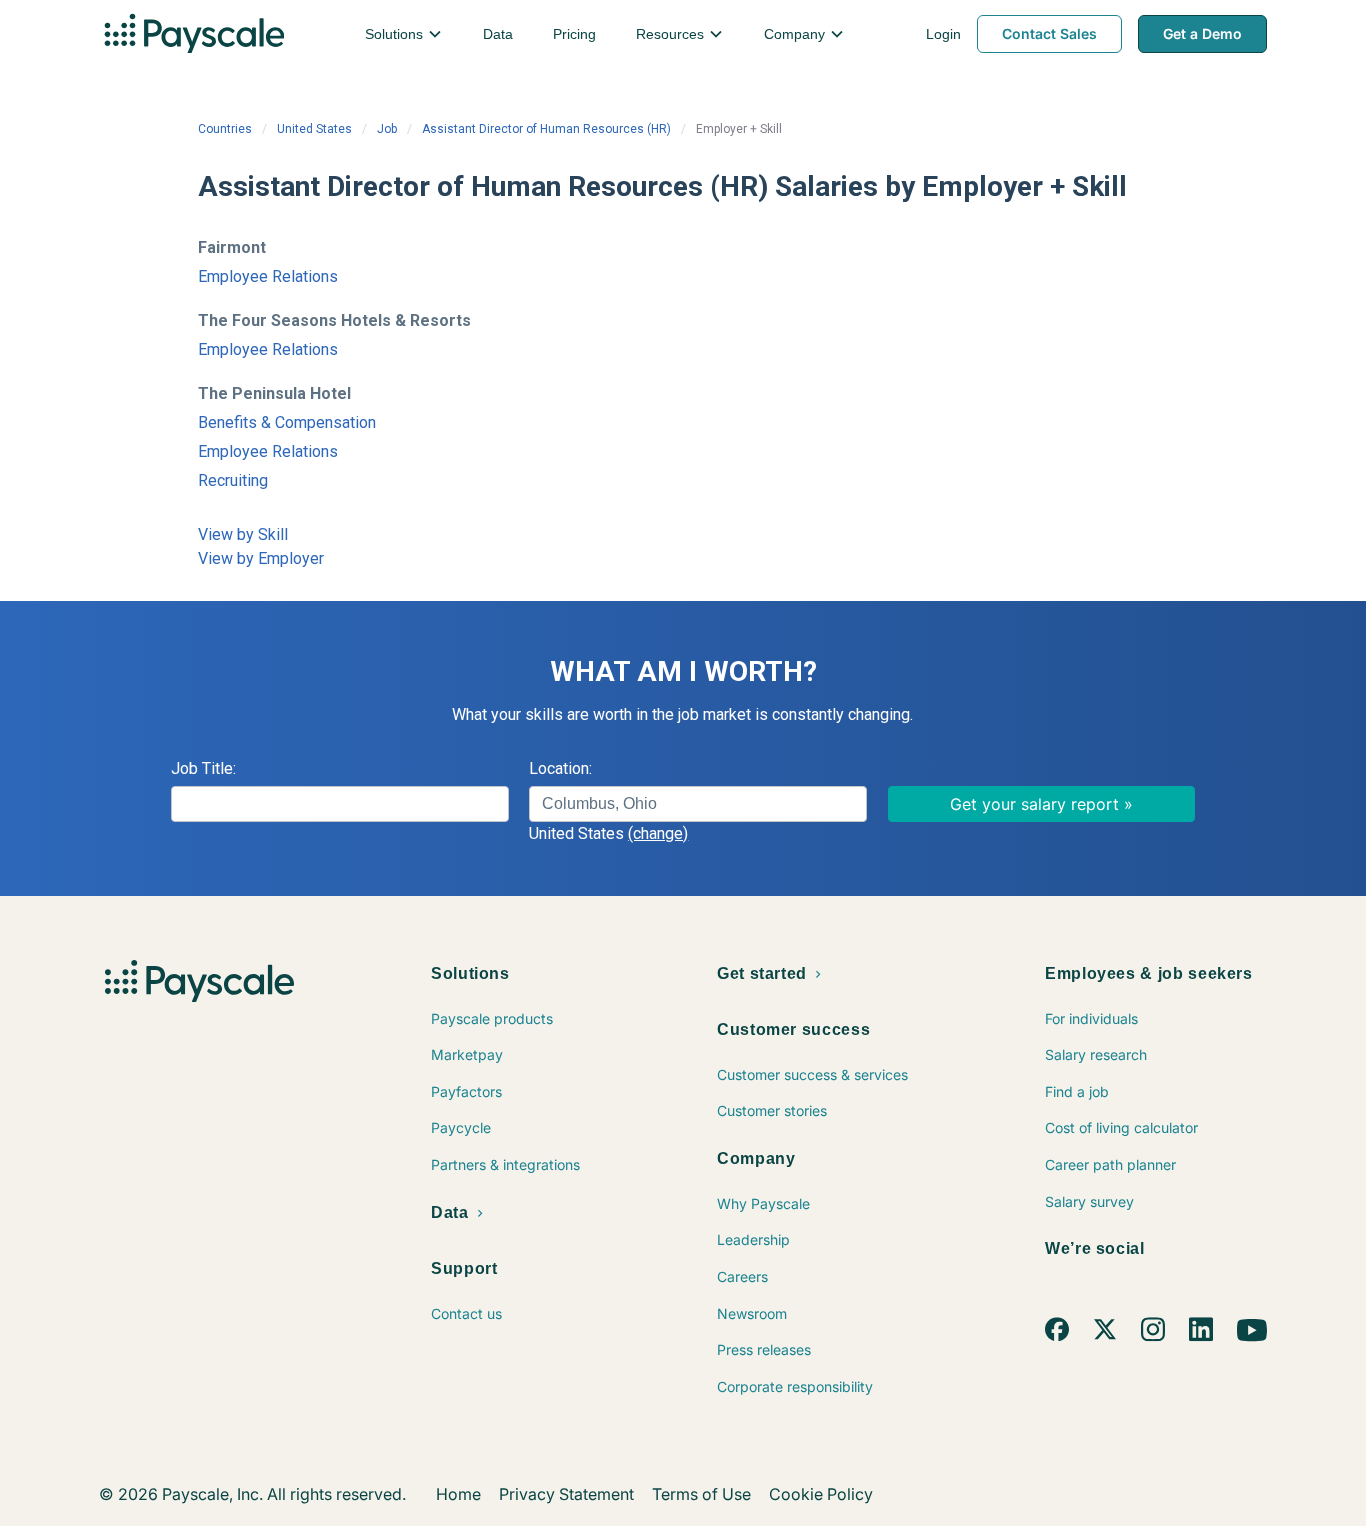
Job (387, 129)
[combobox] (698, 804)
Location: (560, 768)
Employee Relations (268, 276)
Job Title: (203, 768)
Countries (225, 129)
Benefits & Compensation (287, 422)
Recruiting (233, 480)
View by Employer (261, 558)
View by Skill (243, 534)
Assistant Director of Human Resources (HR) (546, 129)
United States (314, 129)
